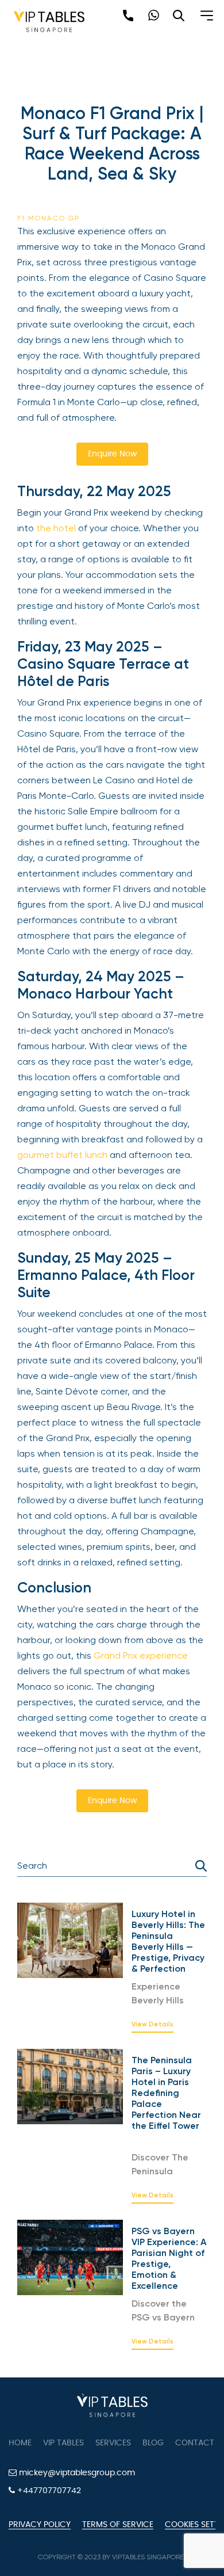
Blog (153, 2443)
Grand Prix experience (141, 1655)
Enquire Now (112, 454)
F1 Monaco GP (49, 218)
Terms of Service (118, 2525)
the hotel (56, 528)
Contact (195, 2443)
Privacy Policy (40, 2525)
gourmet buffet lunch (62, 1155)
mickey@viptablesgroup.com (76, 2473)
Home (20, 2443)
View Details (152, 2025)
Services (113, 2443)
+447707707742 (48, 2491)
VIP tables (63, 2443)
